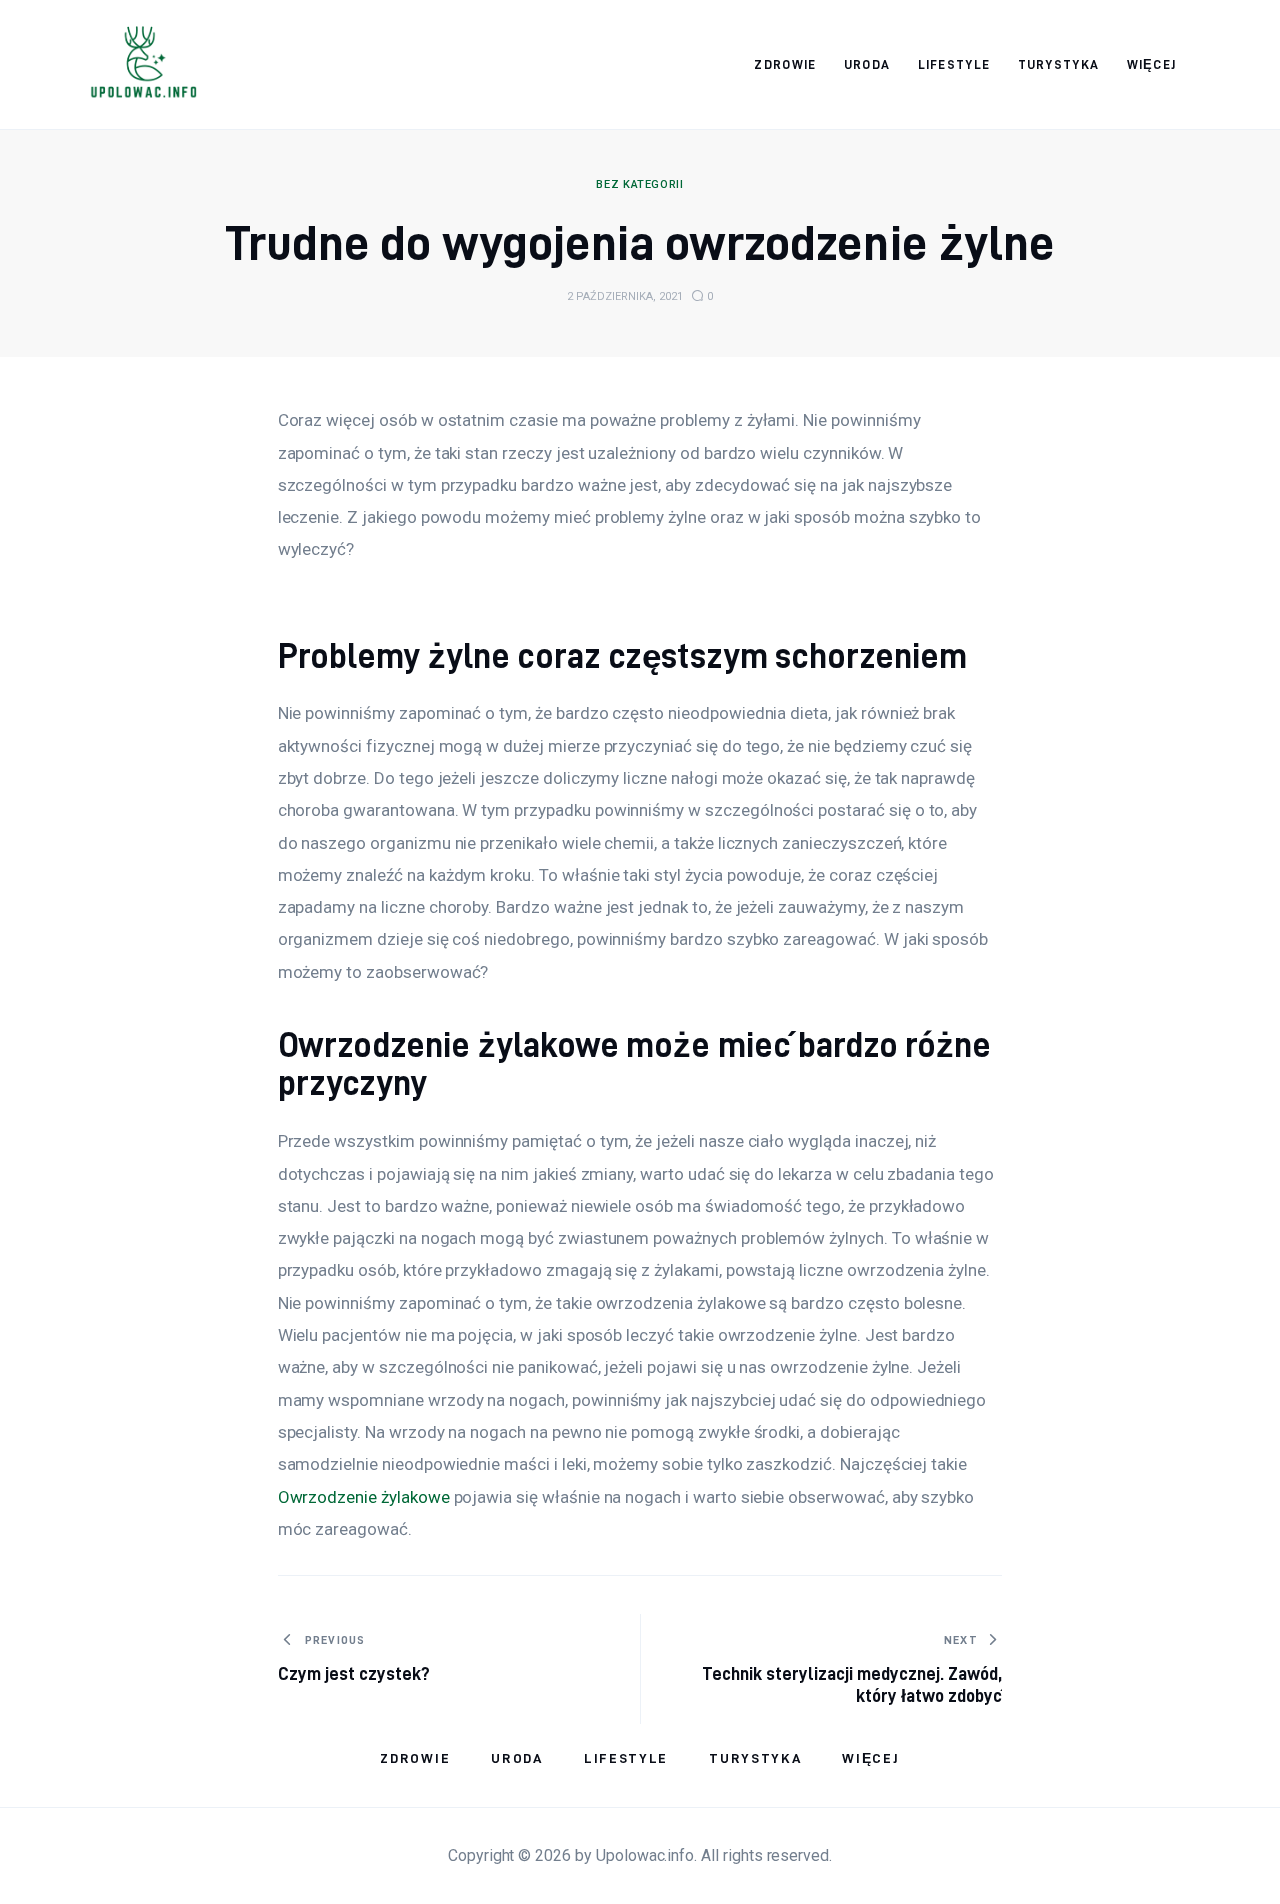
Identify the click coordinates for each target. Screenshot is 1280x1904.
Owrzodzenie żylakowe (364, 1497)
